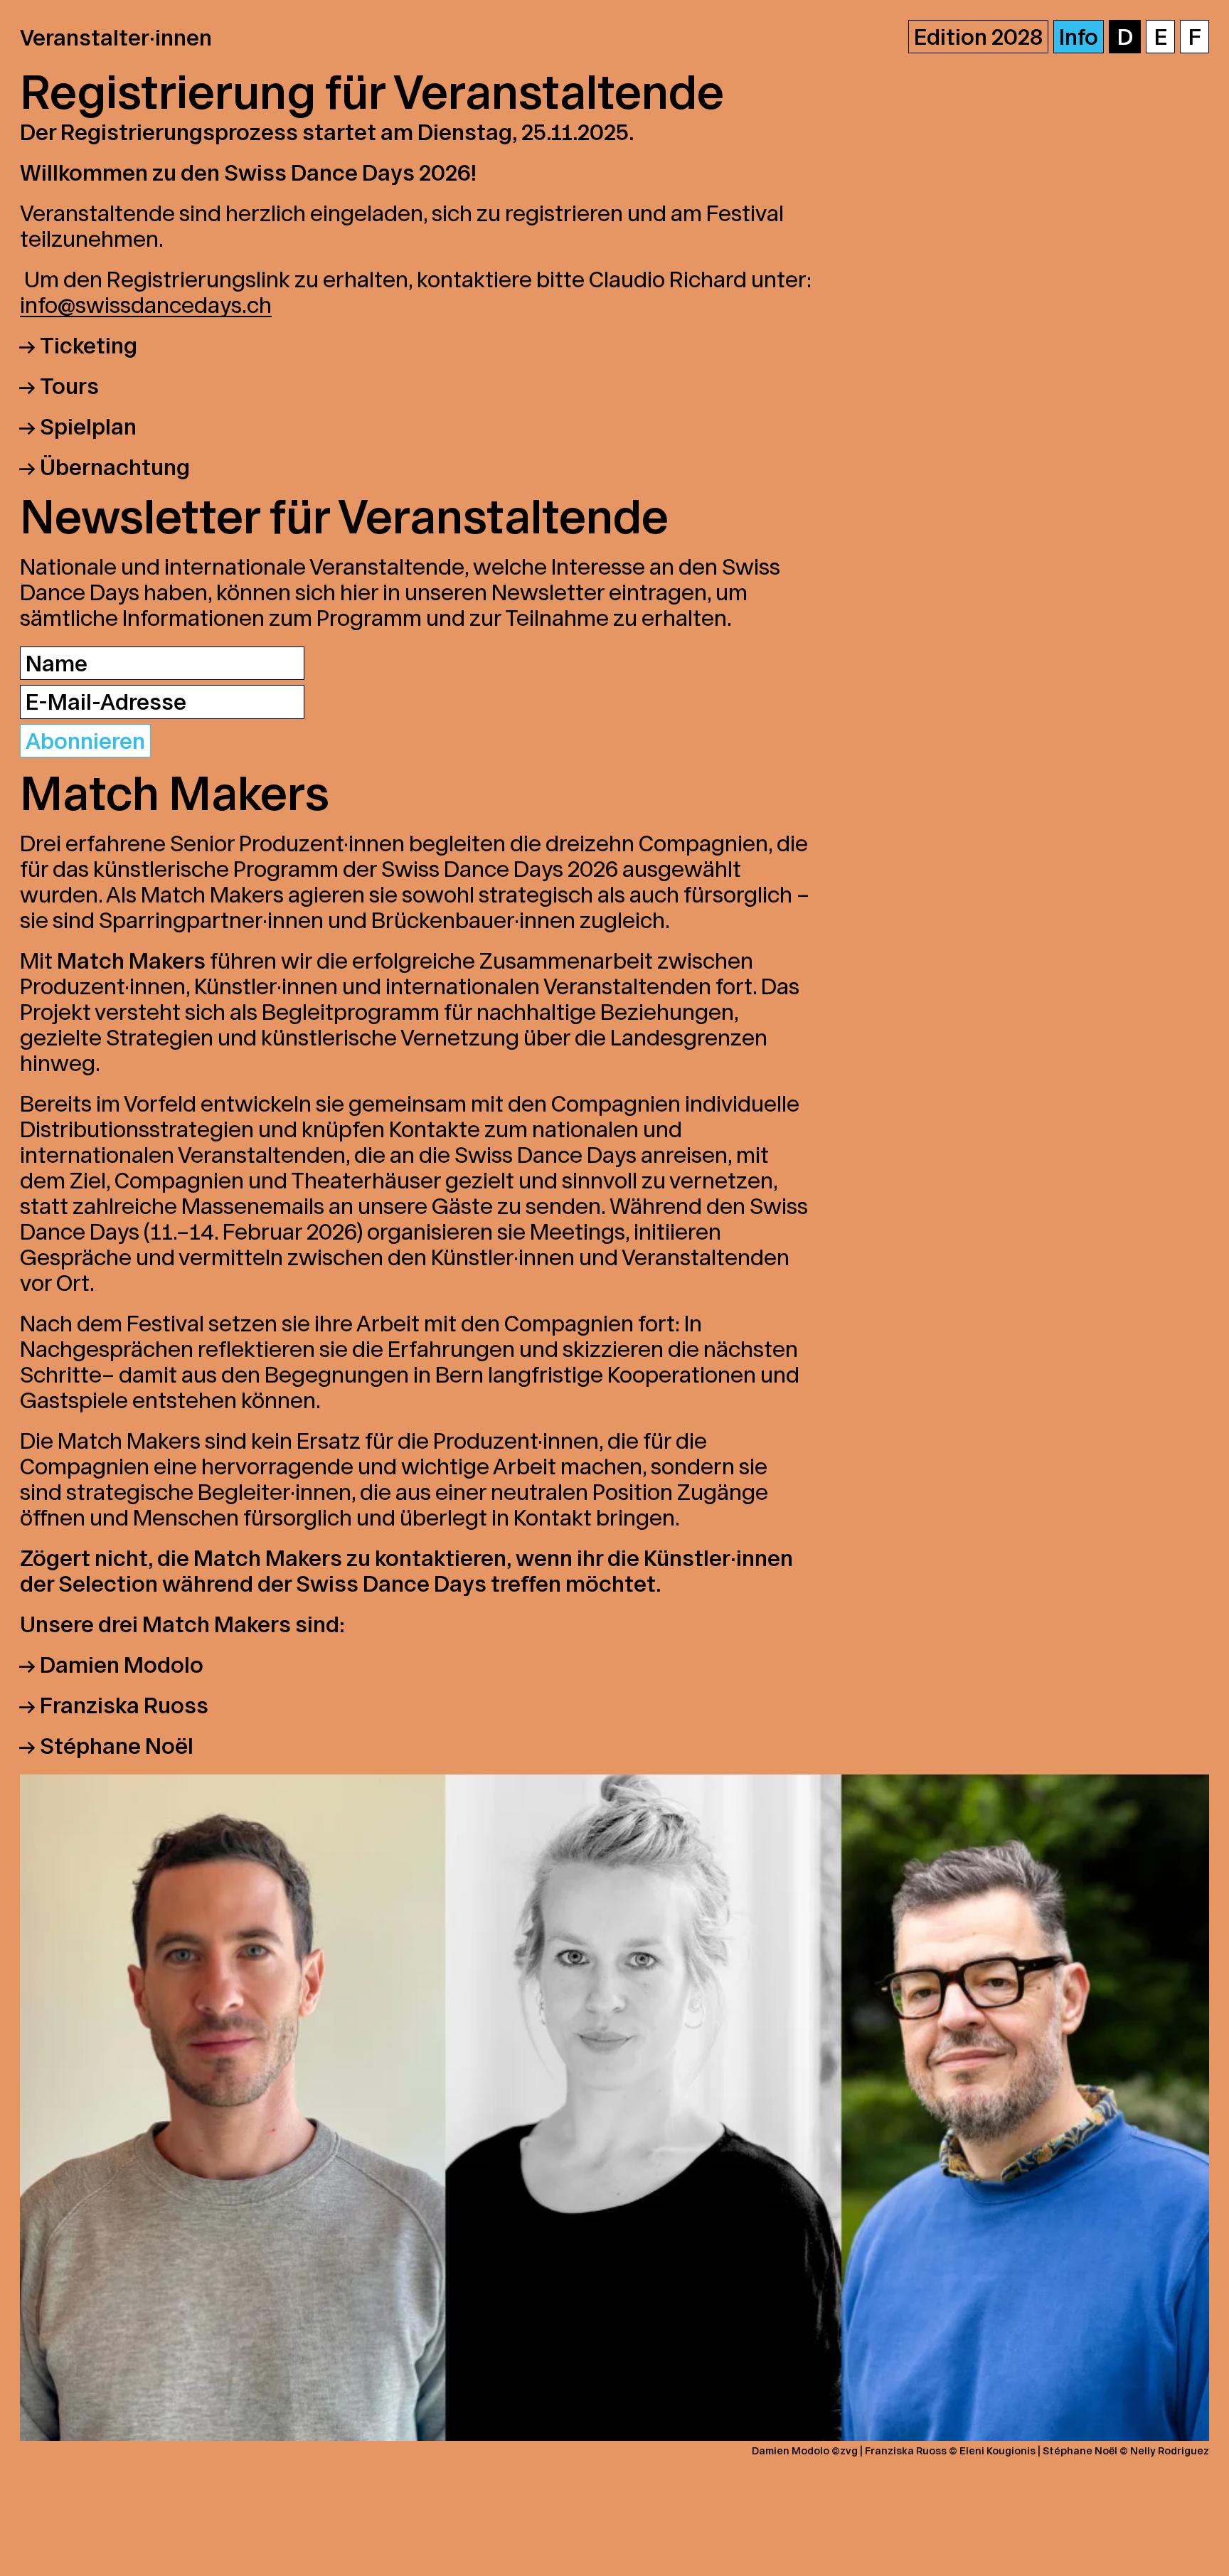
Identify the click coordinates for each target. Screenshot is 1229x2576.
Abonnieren (85, 741)
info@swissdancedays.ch (146, 305)
